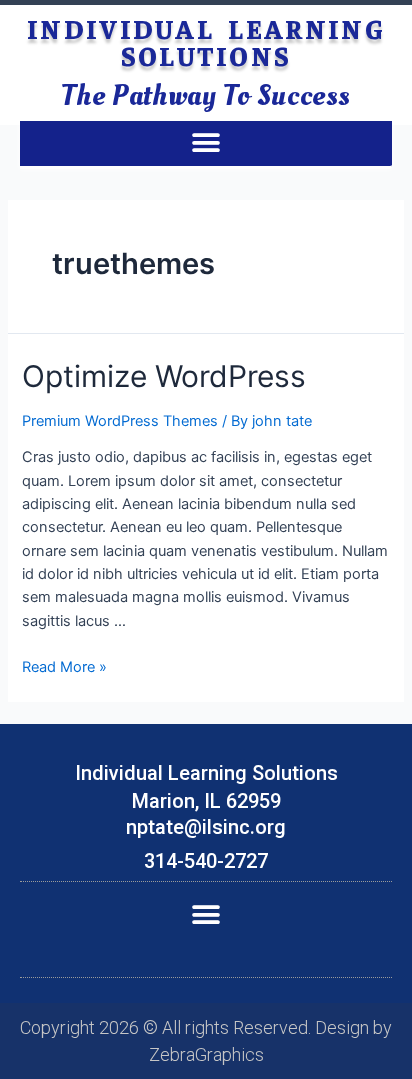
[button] (206, 143)
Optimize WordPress (164, 376)
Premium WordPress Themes (120, 421)
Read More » (64, 667)
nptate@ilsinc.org (206, 827)
